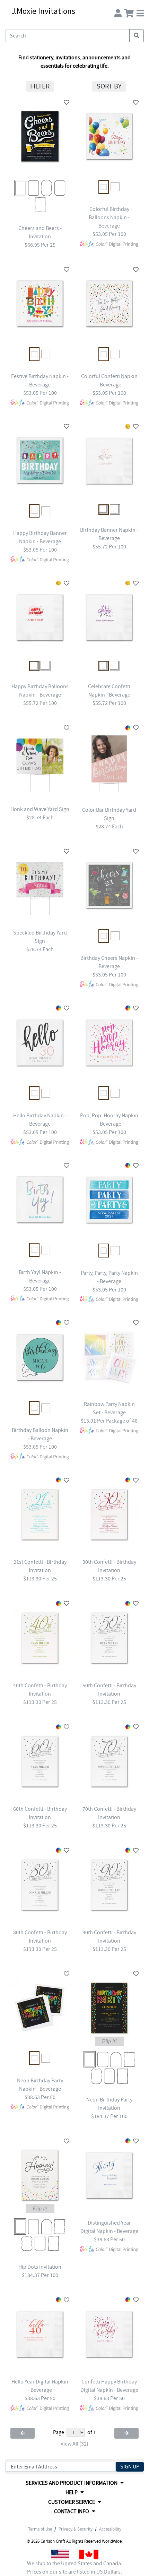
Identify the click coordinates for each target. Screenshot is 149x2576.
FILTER (40, 86)
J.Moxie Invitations (43, 11)
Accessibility (110, 2529)
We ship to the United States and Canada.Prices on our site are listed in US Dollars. (75, 2568)
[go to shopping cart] (129, 12)
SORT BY (109, 86)
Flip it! (109, 2041)
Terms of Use (40, 2529)
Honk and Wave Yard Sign (40, 809)
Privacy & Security (76, 2529)
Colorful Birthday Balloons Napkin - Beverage (109, 217)
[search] (137, 36)
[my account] (118, 12)
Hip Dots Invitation (40, 2267)
